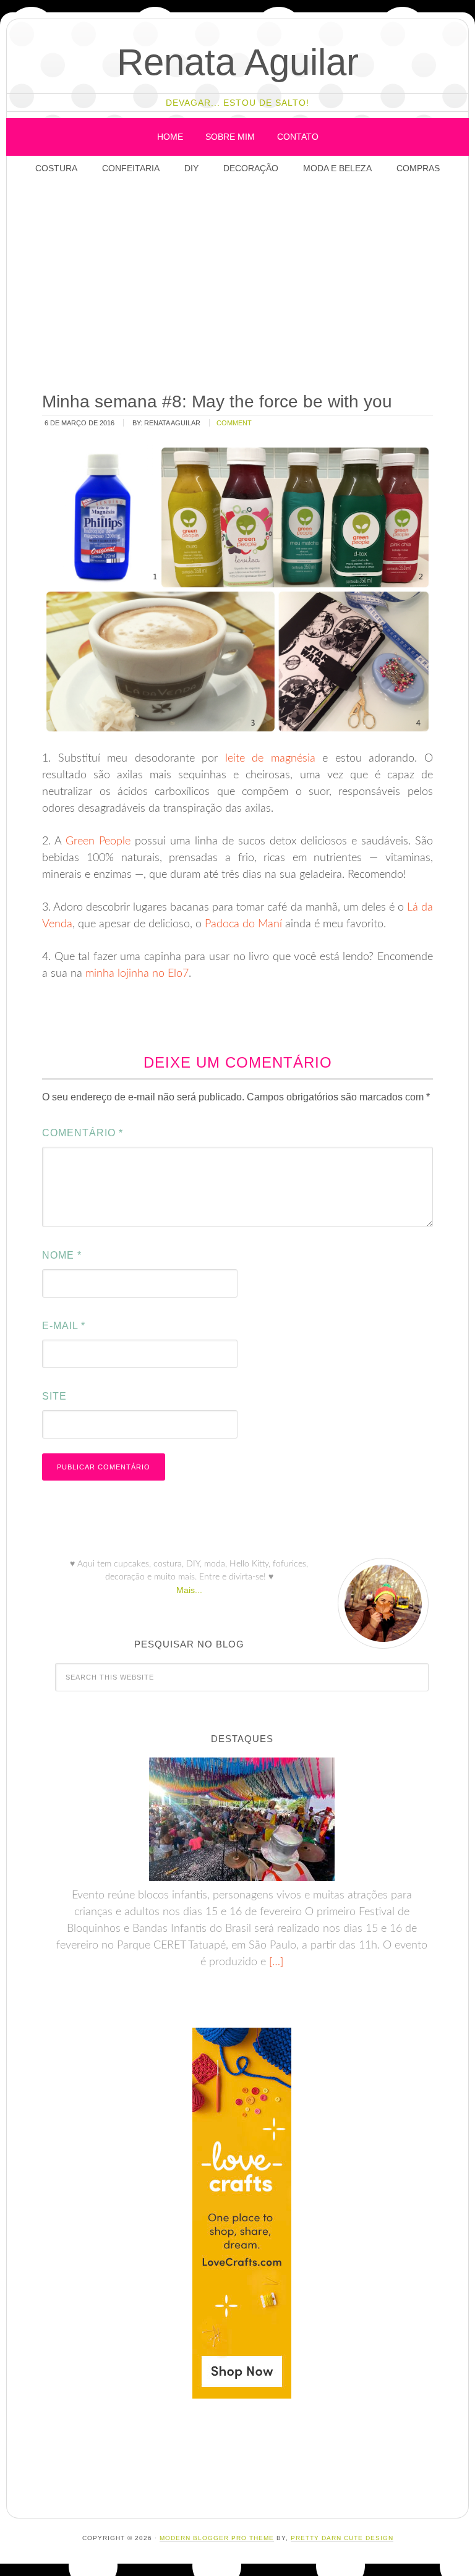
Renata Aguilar (238, 62)
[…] (275, 1962)
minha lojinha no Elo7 (137, 974)
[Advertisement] (254, 284)
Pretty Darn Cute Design (342, 2538)
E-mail (64, 1326)
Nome (62, 1255)
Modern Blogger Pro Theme (217, 2538)
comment (234, 423)
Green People (98, 841)
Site (54, 1396)
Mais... (189, 1590)
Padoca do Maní (243, 924)
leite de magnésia (270, 759)
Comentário (83, 1133)
